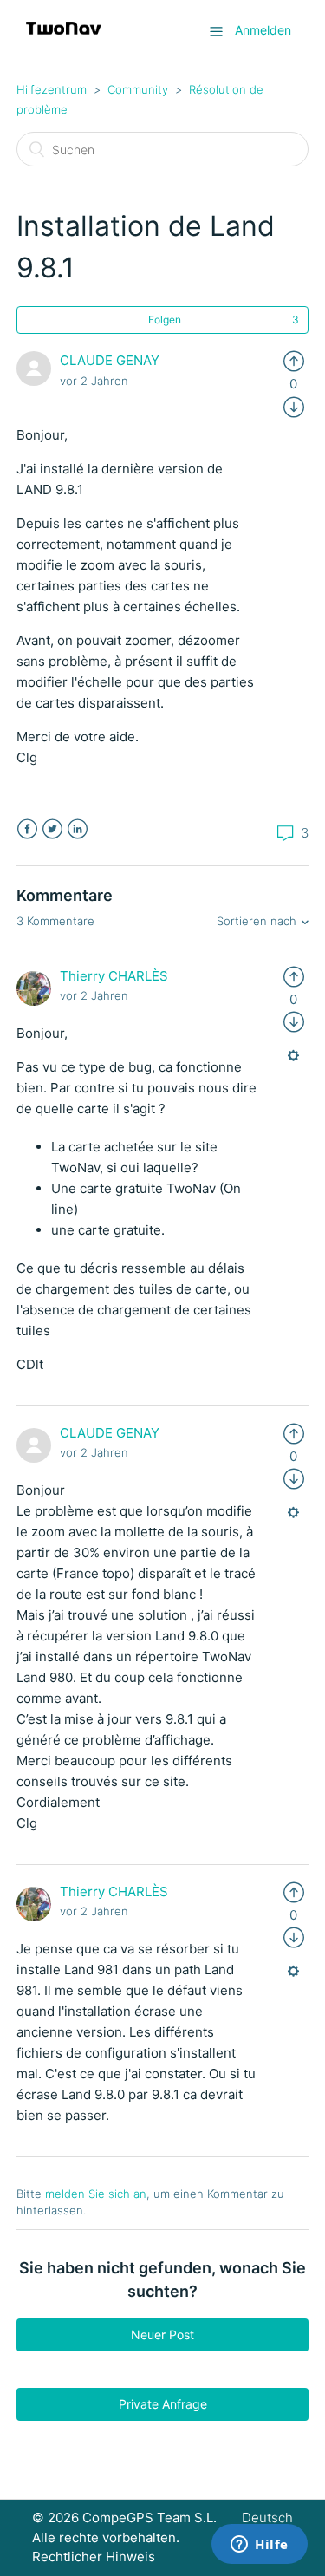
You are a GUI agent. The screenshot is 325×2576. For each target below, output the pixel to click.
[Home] (64, 39)
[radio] (294, 360)
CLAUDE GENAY (110, 360)
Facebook (27, 829)
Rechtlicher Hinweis (94, 2556)
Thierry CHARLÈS (114, 976)
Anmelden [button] (263, 30)
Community (138, 89)
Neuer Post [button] (162, 2335)
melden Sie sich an (96, 2194)
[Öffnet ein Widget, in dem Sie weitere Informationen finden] (260, 2546)
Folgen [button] (165, 320)
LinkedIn (78, 829)
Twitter (52, 829)
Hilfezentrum (52, 89)
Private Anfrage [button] (163, 2404)
